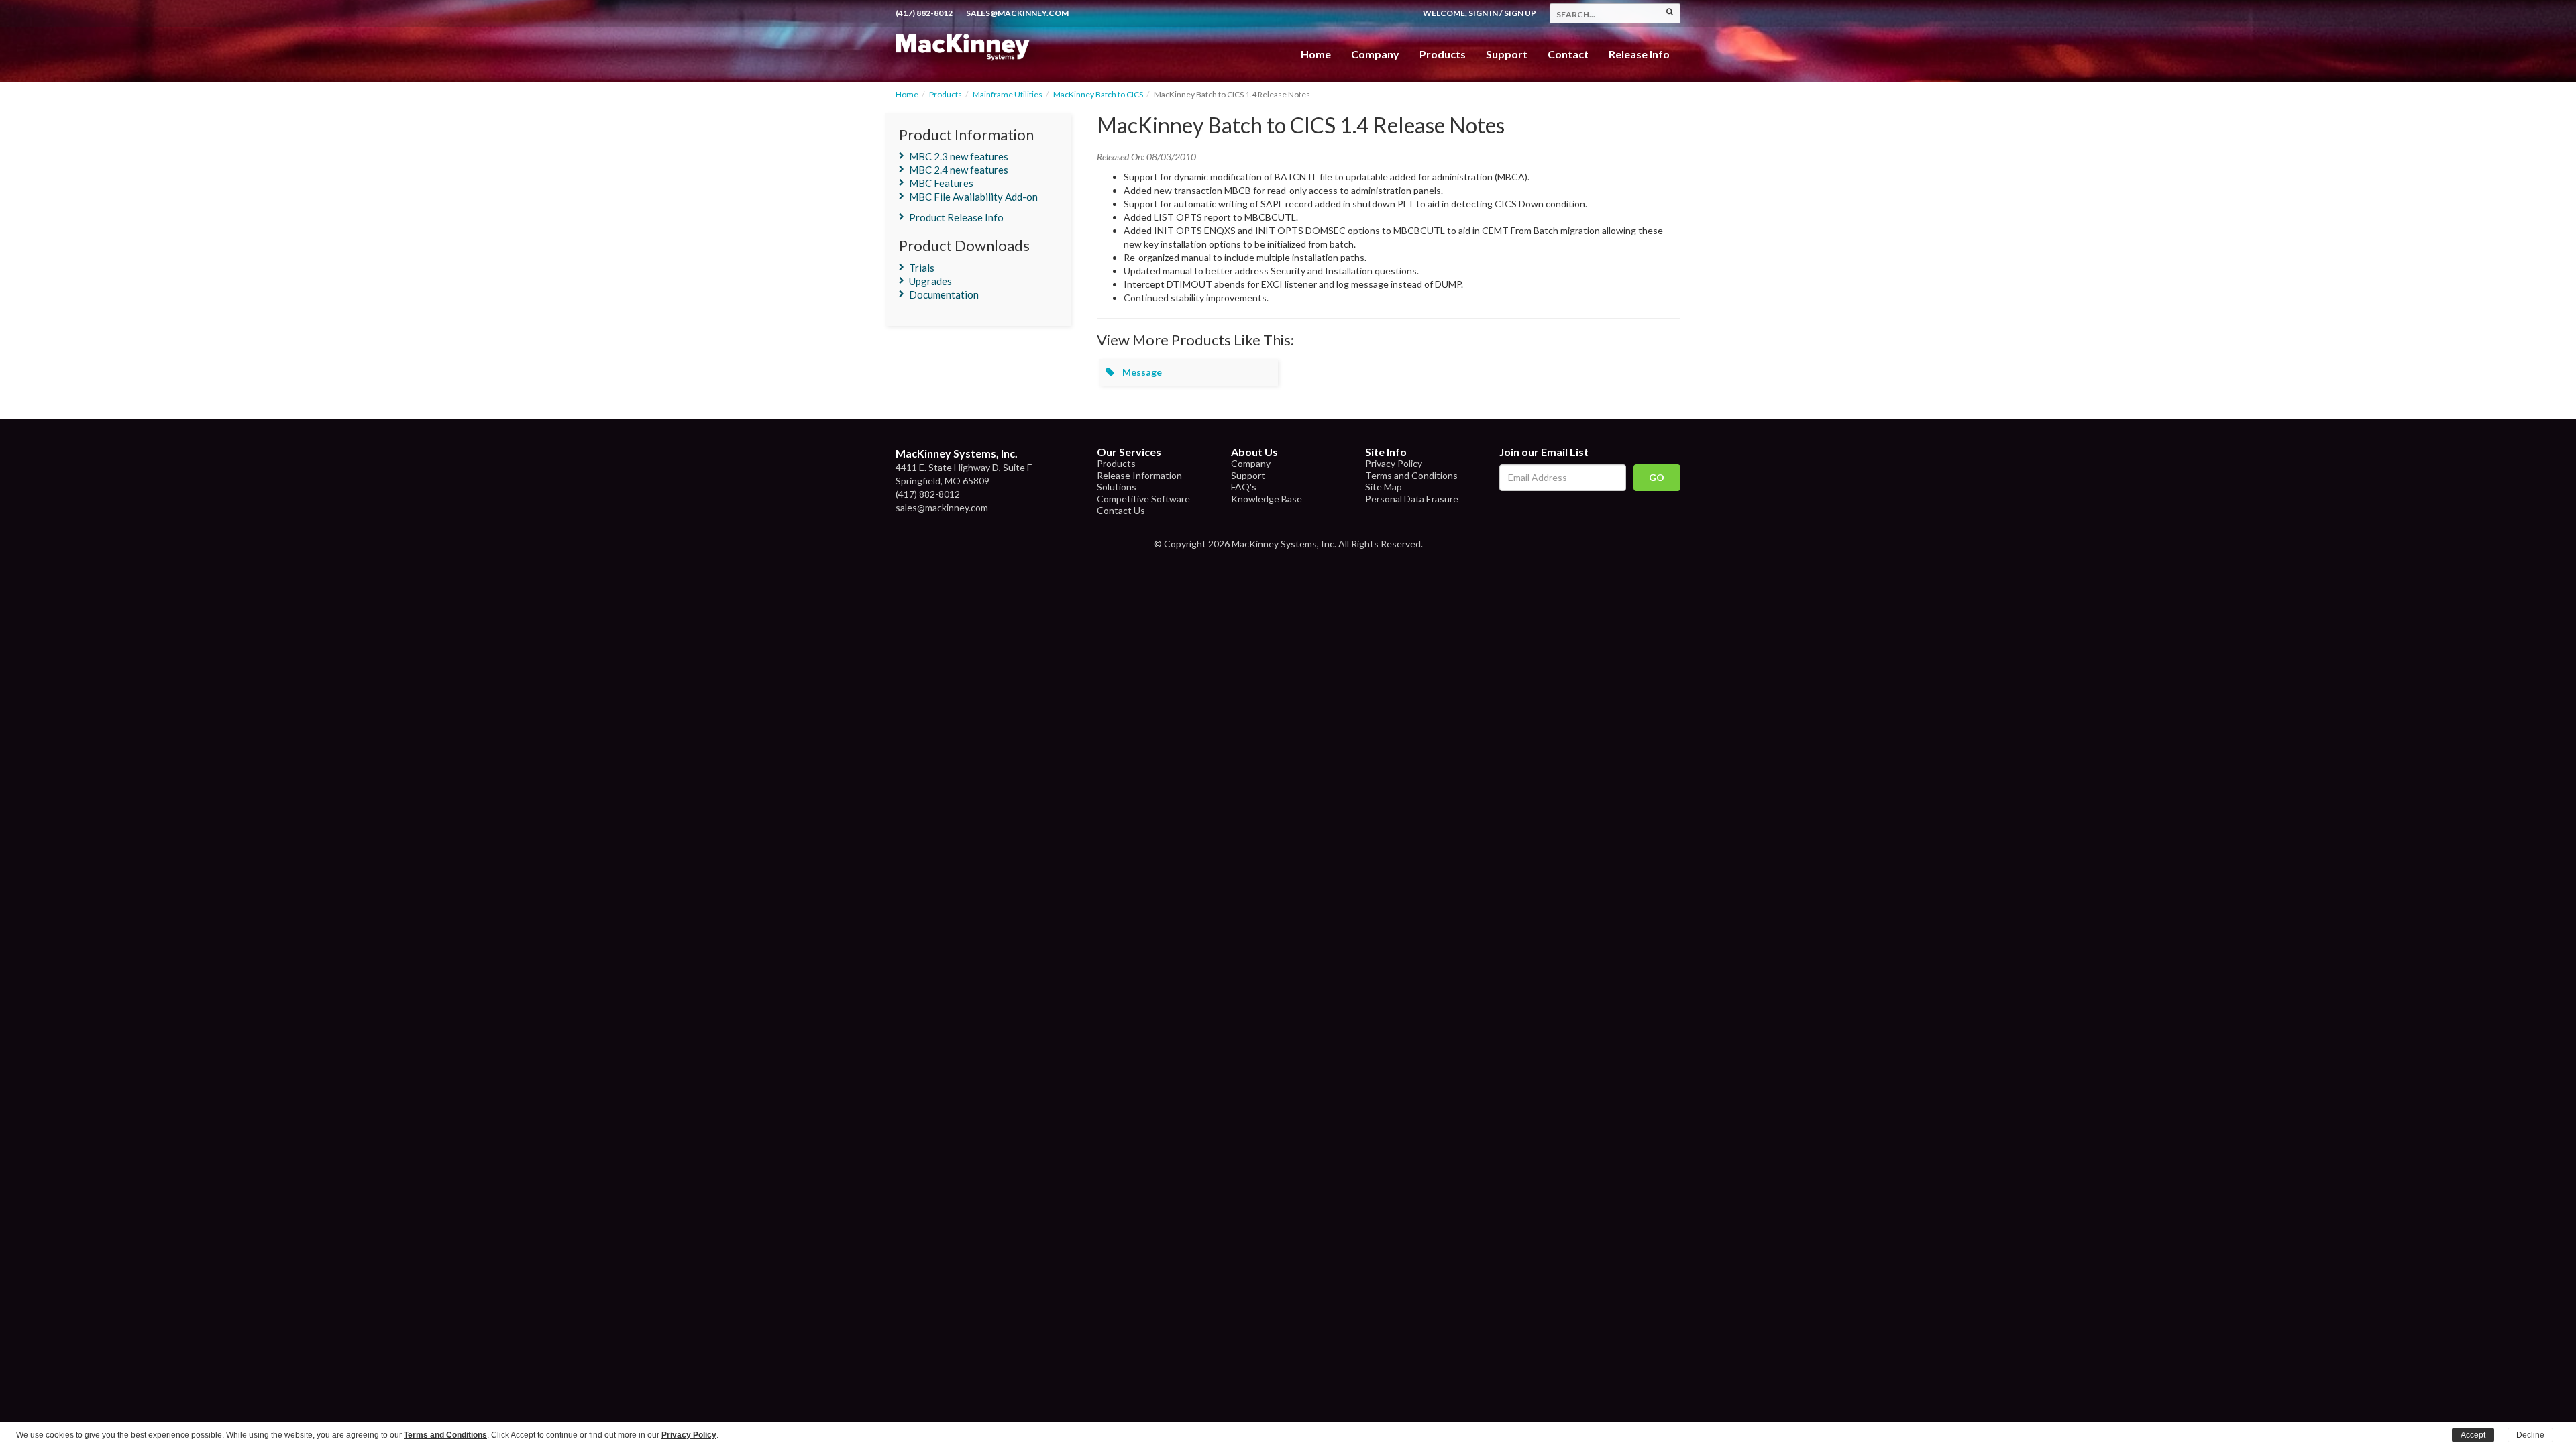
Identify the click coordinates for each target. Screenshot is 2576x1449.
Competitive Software (1143, 499)
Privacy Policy (1394, 463)
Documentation (944, 294)
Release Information (1139, 475)
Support (1507, 54)
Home (1316, 54)
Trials (922, 268)
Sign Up (1520, 13)
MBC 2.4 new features (959, 170)
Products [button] (1443, 54)
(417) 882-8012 (924, 13)
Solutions (1117, 487)
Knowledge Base (1267, 499)
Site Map (1384, 487)
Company (1375, 54)
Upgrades (930, 281)
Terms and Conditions (1411, 475)
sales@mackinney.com (1017, 13)
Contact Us (1121, 510)
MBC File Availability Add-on (973, 197)
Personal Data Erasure (1412, 499)
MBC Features (941, 183)
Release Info (1639, 54)
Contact (1568, 54)
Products (946, 94)
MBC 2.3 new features (959, 156)
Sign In (1483, 13)
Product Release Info (956, 217)
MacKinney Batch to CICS (1098, 94)
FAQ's (1244, 487)
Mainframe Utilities (1008, 94)
